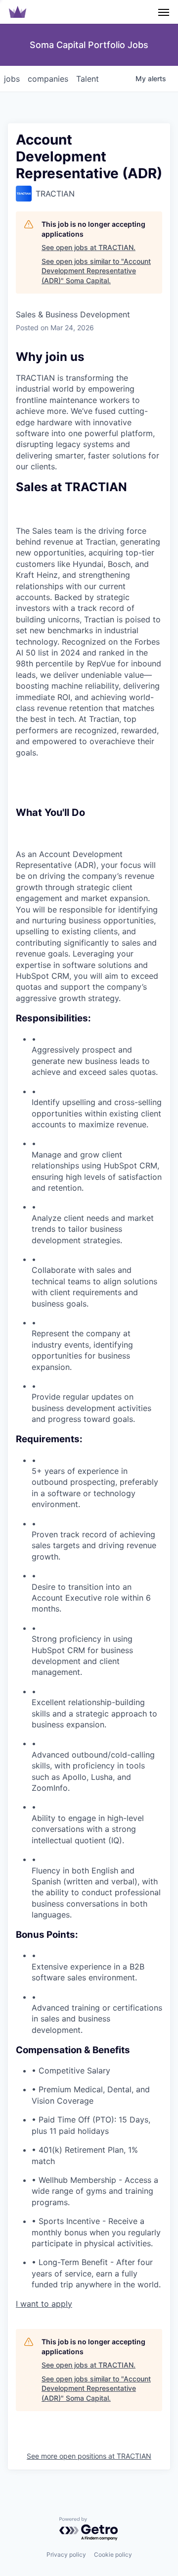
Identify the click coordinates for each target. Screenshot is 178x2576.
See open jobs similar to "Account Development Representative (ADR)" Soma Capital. (96, 271)
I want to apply (44, 2304)
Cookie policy (113, 2554)
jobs (12, 79)
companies (48, 79)
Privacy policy (66, 2554)
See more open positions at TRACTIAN (89, 2456)
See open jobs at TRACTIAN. (89, 247)
